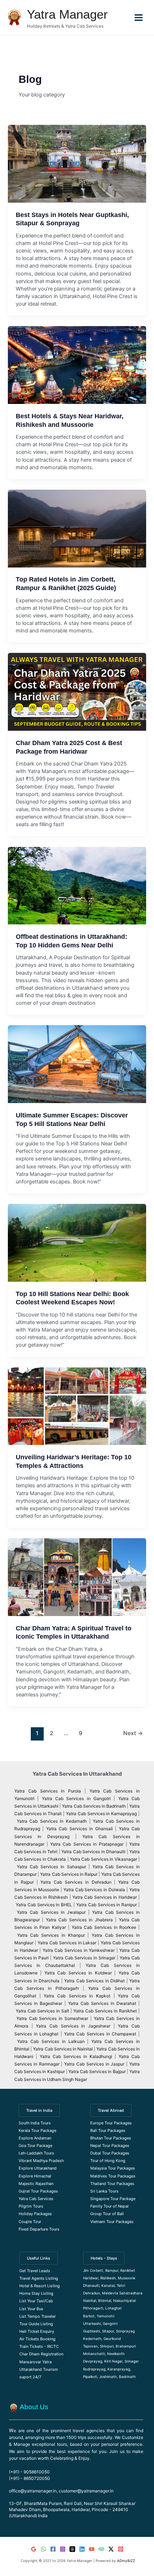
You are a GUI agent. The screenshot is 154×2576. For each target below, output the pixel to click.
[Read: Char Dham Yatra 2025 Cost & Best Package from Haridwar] (77, 692)
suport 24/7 (30, 2377)
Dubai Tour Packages (110, 2153)
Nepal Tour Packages (110, 2146)
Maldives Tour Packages (113, 2176)
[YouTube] (92, 2549)
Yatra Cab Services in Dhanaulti (93, 1852)
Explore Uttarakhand (38, 2168)
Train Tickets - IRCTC (39, 2346)
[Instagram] (63, 2549)
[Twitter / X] (111, 2549)
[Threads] (72, 2549)
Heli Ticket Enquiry (37, 2331)
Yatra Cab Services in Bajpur (97, 2071)
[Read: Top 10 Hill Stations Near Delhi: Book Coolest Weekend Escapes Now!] (77, 1243)
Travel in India (39, 2110)
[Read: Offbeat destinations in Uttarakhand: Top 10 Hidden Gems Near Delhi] (77, 886)
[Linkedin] (82, 2549)
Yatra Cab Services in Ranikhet (106, 2011)
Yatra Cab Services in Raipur (69, 1874)
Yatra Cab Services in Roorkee (104, 1927)
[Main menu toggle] (139, 17)
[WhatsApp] (43, 2549)
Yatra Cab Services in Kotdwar (78, 1973)
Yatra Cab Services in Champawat (100, 2034)
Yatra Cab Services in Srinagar (84, 1958)
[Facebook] (53, 2549)
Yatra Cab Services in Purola (48, 1791)
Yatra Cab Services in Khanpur (51, 1935)
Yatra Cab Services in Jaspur (94, 2064)
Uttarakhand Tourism (39, 2369)
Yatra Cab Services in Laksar (67, 1943)
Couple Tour (30, 2222)
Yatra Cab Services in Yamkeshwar (79, 1950)
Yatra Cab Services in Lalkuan (51, 2041)
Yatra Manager (67, 14)
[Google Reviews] (34, 2549)
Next (133, 1733)
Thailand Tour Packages (112, 2184)
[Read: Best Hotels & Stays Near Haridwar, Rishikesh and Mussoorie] (77, 365)
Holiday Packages (35, 2214)
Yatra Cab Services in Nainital (63, 2049)
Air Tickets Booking (37, 2339)
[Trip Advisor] (101, 2549)
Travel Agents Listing (39, 2278)
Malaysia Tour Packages (113, 2168)
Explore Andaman (35, 2138)
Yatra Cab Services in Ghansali (80, 1829)
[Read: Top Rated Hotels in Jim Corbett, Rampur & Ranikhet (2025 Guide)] (77, 529)
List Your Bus (31, 2309)
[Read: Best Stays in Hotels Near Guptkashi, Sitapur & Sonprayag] (77, 164)
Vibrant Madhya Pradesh (41, 2161)
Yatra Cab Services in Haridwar (105, 1897)
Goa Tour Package (35, 2146)
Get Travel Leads (35, 2271)
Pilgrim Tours (31, 2206)
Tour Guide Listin (35, 2324)
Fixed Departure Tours (39, 2229)
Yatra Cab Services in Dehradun (76, 1882)
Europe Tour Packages (111, 2123)
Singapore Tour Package (113, 2199)
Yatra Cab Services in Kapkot (77, 1996)
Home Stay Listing (36, 2293)
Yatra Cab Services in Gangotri (76, 1798)
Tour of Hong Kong (108, 2161)
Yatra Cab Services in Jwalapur (51, 1912)
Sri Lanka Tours (104, 2191)
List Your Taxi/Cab (36, 2301)
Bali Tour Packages (108, 2130)
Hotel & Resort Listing (40, 2286)
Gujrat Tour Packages (38, 2191)
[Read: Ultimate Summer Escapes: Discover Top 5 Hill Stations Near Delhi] (77, 1064)
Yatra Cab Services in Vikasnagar (104, 1859)
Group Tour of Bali (107, 2214)
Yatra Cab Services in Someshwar (53, 2018)
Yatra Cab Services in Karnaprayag (101, 1814)
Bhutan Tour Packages (111, 2138)
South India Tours (35, 2123)
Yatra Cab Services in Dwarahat (102, 2003)
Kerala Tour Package (37, 2130)
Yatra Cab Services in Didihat (94, 1981)
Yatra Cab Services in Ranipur (107, 1905)
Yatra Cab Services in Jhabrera (80, 1920)
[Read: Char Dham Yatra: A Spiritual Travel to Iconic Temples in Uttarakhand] (77, 1577)
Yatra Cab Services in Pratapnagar (87, 1844)
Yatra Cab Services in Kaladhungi (76, 2056)
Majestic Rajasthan (36, 2184)
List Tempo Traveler (38, 2316)
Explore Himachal (35, 2176)
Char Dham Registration (41, 2354)
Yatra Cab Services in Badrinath (94, 1806)
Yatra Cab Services (36, 2199)
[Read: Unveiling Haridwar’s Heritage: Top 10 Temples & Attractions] (77, 1406)
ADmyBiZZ (126, 2561)
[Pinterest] (121, 2549)
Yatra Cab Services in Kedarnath (52, 1821)
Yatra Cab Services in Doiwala (95, 1890)
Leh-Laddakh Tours (36, 2153)
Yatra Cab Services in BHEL (44, 1905)
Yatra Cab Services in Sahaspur (51, 1867)
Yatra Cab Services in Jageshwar (73, 2026)
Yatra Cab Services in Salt (42, 2011)
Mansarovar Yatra (35, 2362)
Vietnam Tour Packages (112, 2222)
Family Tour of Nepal (109, 2206)
